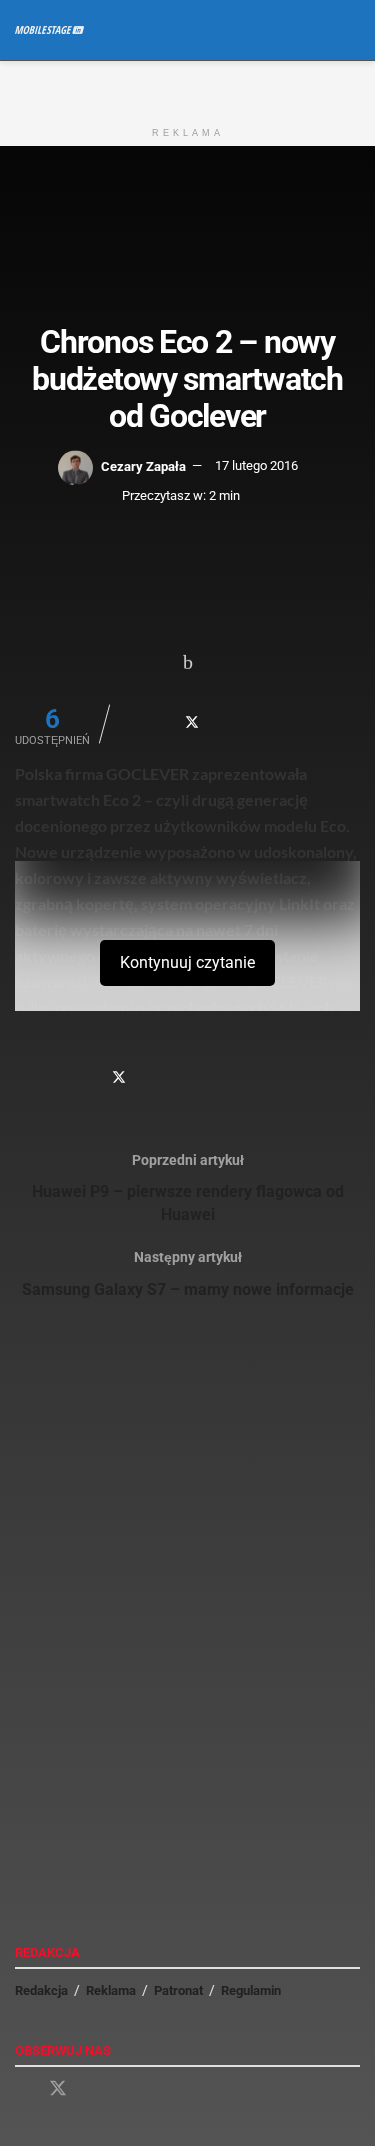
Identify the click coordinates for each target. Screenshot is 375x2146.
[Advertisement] (188, 86)
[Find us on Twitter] (58, 2089)
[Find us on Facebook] (22, 2089)
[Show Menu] (314, 30)
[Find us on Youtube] (94, 2089)
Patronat (178, 1990)
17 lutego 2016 (256, 466)
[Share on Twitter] (192, 722)
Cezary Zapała (143, 466)
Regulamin (251, 1990)
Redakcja (41, 1990)
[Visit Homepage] (49, 30)
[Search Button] (351, 30)
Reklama (111, 1990)
